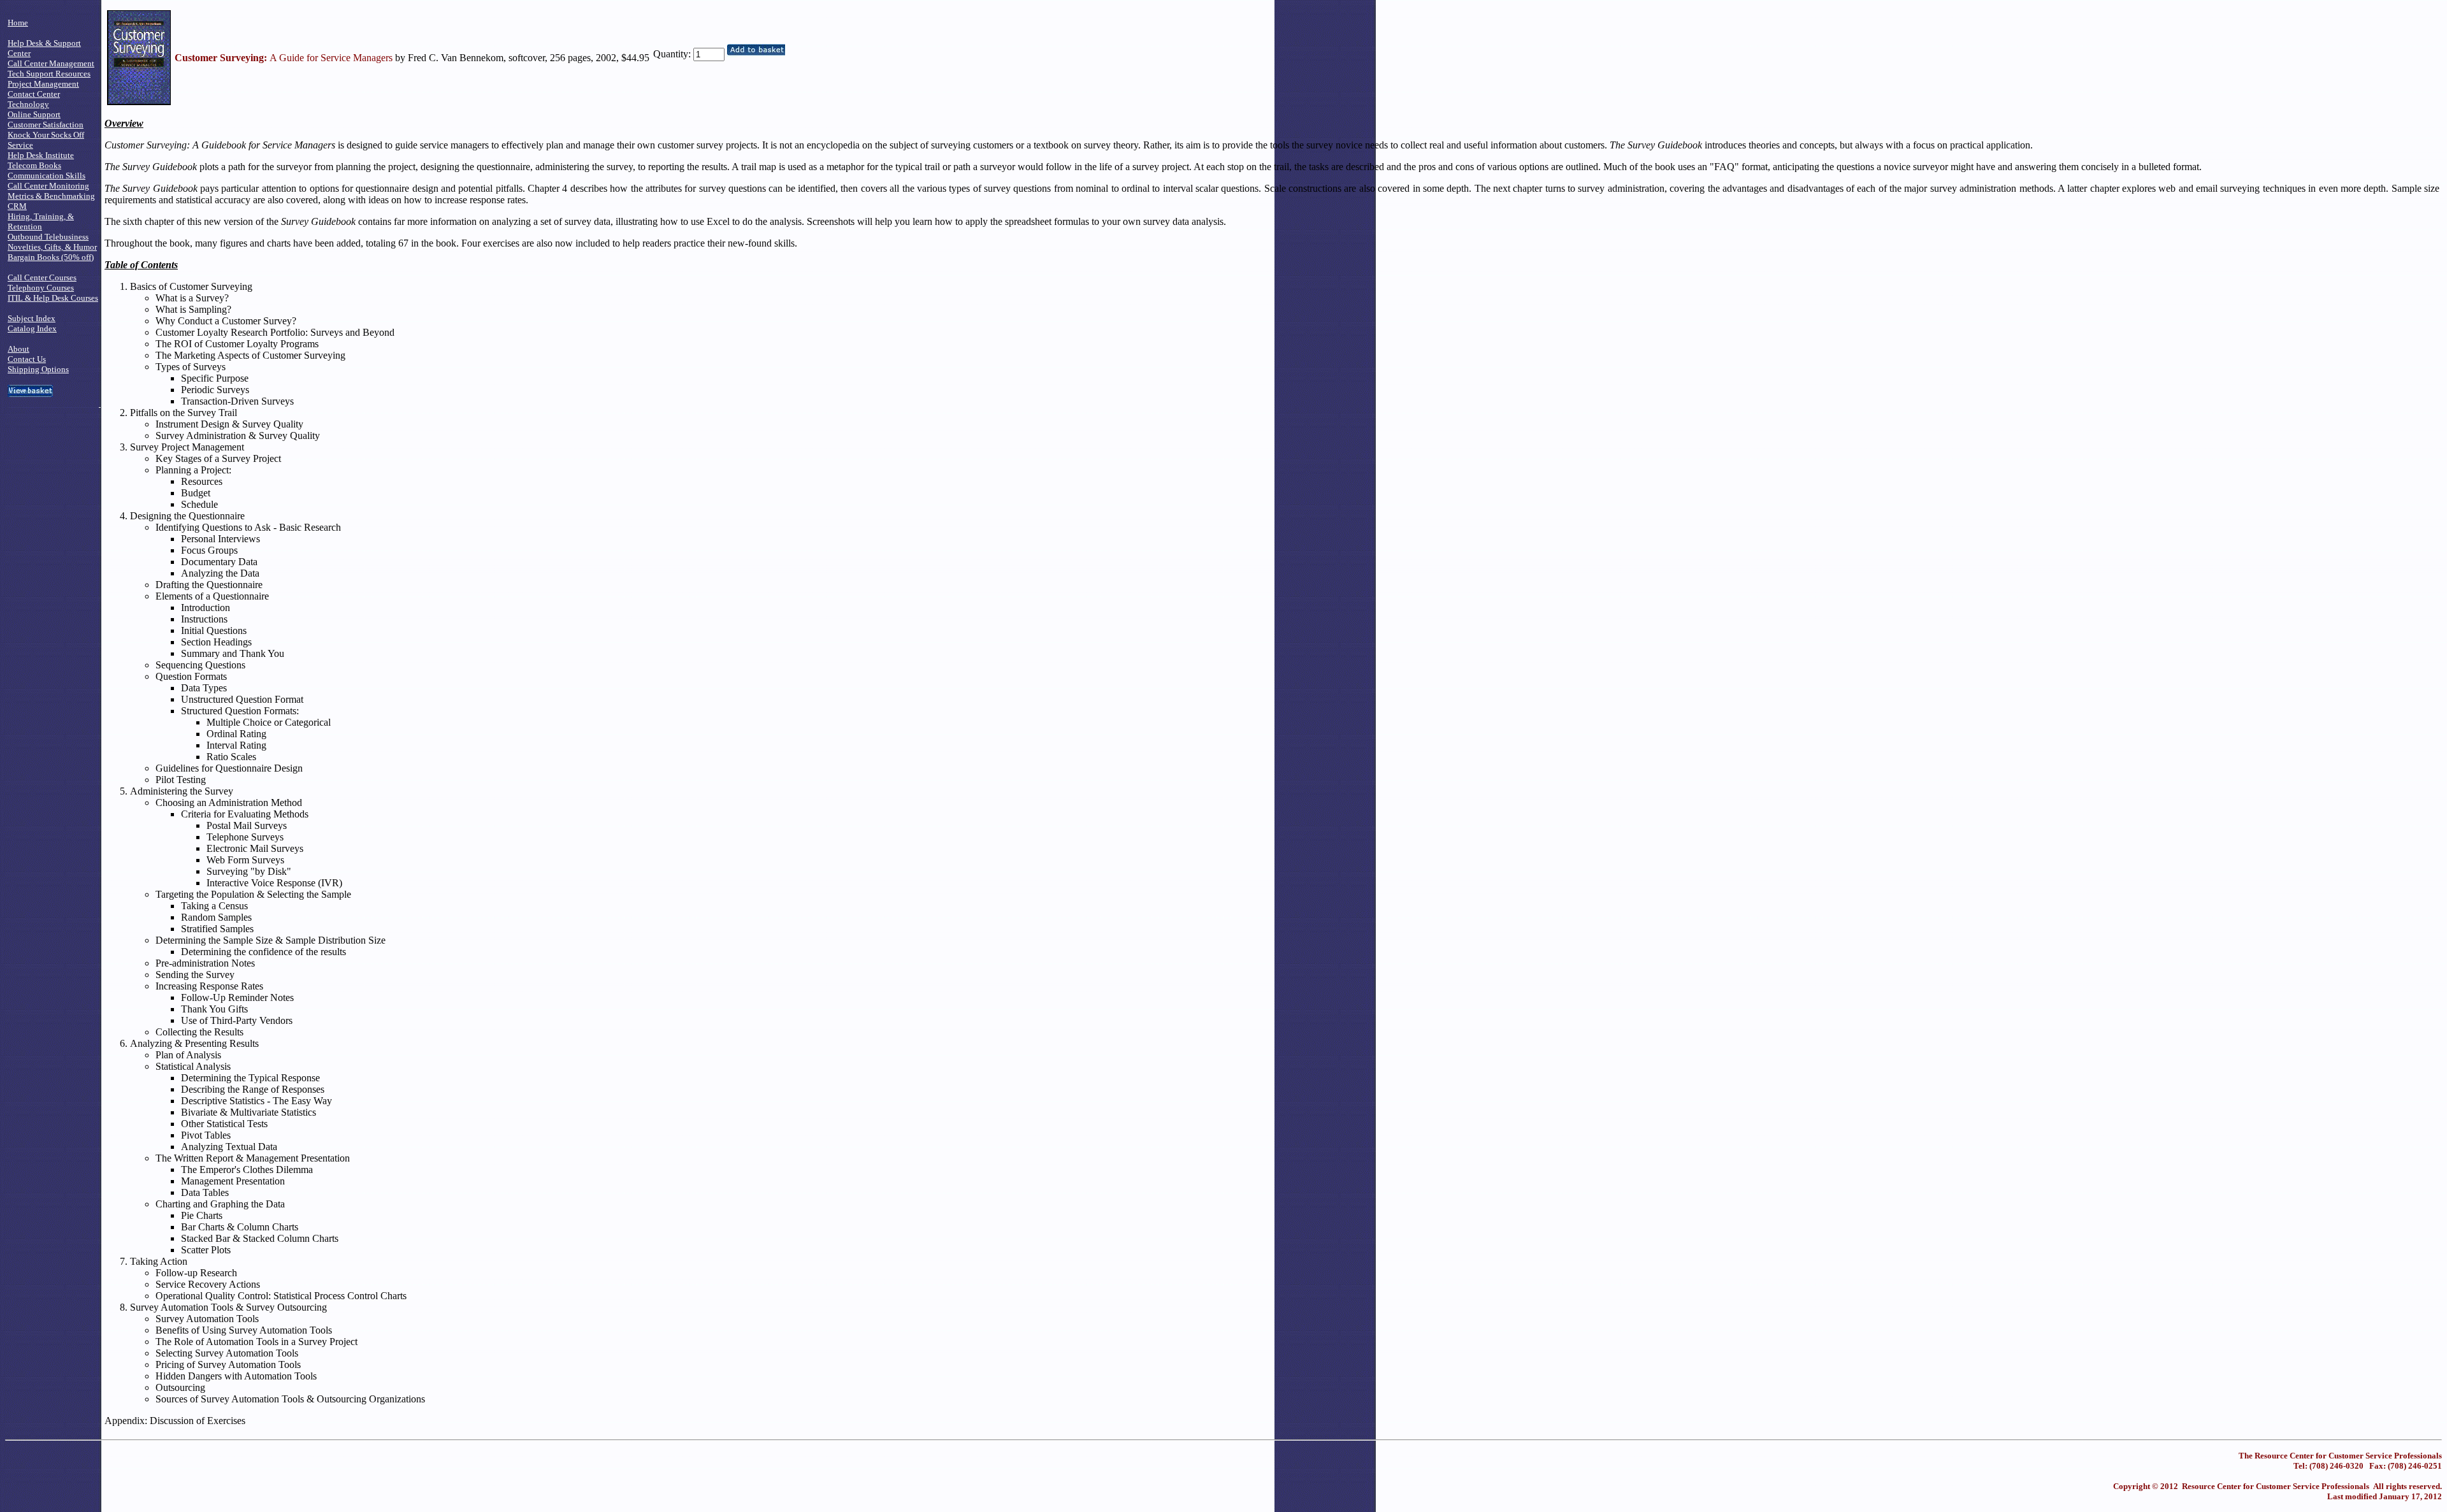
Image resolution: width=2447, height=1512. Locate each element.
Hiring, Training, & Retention (41, 221)
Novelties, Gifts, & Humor (52, 247)
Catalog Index (32, 328)
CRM (17, 206)
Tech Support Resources (49, 74)
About (18, 349)
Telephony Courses (41, 288)
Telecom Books (34, 165)
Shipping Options (38, 369)
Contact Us (27, 359)
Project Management (43, 84)
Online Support (34, 114)
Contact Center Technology (34, 99)
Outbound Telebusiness (48, 237)
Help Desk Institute (41, 155)
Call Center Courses (42, 277)
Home (18, 23)
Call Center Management (51, 63)
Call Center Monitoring (48, 186)
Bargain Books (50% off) (51, 257)
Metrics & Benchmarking (51, 196)
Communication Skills (47, 176)
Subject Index (32, 318)
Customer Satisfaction (46, 125)
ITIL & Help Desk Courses (53, 298)
